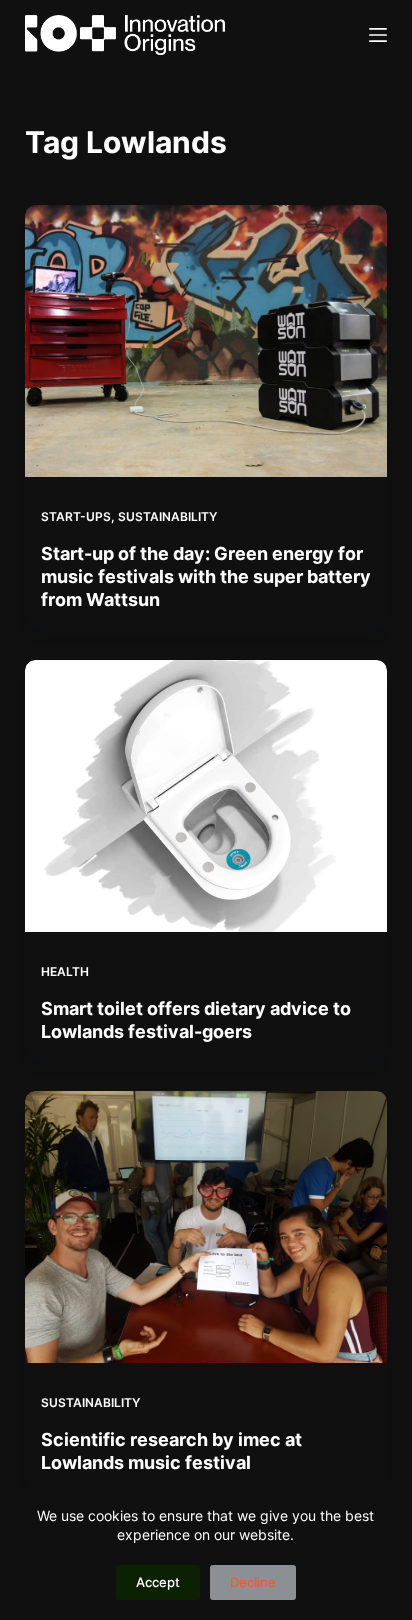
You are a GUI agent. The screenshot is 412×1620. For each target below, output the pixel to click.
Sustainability (167, 516)
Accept (158, 1582)
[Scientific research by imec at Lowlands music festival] (206, 1227)
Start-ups (76, 516)
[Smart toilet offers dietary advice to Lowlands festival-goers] (206, 796)
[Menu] (378, 35)
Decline (253, 1582)
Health (65, 971)
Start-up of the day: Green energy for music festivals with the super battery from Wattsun (206, 577)
